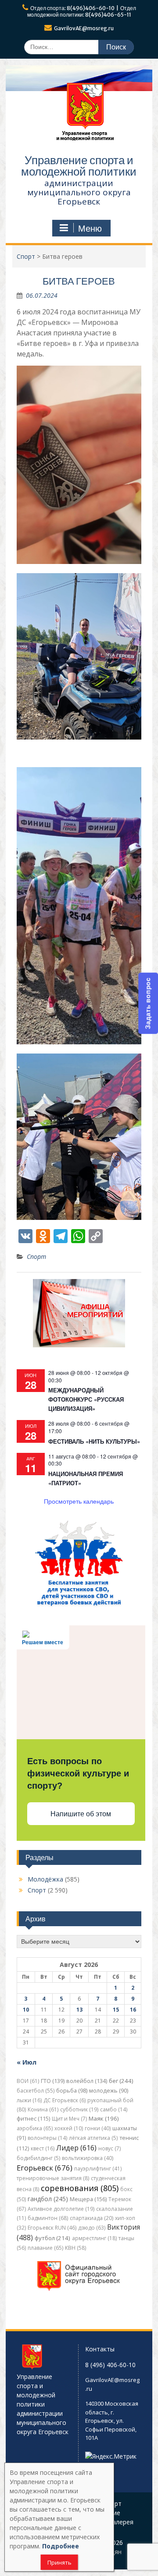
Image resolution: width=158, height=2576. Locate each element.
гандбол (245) (48, 2199)
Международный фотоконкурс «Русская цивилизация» (86, 1399)
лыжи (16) (29, 2100)
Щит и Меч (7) (69, 2119)
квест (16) (43, 2148)
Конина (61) (43, 2109)
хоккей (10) (69, 2128)
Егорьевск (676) (45, 2168)
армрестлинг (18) (94, 2238)
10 (26, 2010)
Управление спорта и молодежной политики (79, 166)
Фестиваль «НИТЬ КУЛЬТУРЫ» (94, 1441)
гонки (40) (98, 2128)
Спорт (36, 1256)
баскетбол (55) (36, 2091)
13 (79, 2010)
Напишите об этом (81, 1814)
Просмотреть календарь (79, 1501)
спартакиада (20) (92, 2218)
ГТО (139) (53, 2081)
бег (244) (121, 2081)
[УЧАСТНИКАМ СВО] (79, 1605)
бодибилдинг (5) (38, 2158)
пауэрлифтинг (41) (98, 2169)
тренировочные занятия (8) (53, 2178)
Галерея (121, 2522)
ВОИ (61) (28, 2081)
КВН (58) (75, 2248)
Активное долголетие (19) (61, 2209)
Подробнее (61, 2546)
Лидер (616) (76, 2148)
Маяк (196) (104, 2118)
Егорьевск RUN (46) (52, 2228)
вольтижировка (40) (88, 2158)
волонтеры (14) (47, 2138)
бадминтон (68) (48, 2218)
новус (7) (110, 2148)
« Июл (27, 2062)
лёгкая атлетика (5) (93, 2138)
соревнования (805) (80, 2188)
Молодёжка (45, 1879)
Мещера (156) (88, 2199)
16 (133, 2010)
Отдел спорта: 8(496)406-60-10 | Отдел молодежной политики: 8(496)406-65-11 (82, 11)
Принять (59, 2562)
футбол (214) (52, 2238)
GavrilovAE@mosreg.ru (84, 28)
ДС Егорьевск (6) (65, 2100)
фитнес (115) (33, 2119)
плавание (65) (45, 2248)
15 (116, 2010)
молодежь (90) (109, 2091)
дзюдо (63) (92, 2228)
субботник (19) (79, 2109)
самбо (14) (114, 2109)
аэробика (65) (35, 2128)
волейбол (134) (87, 2081)
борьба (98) (72, 2091)
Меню (90, 229)
